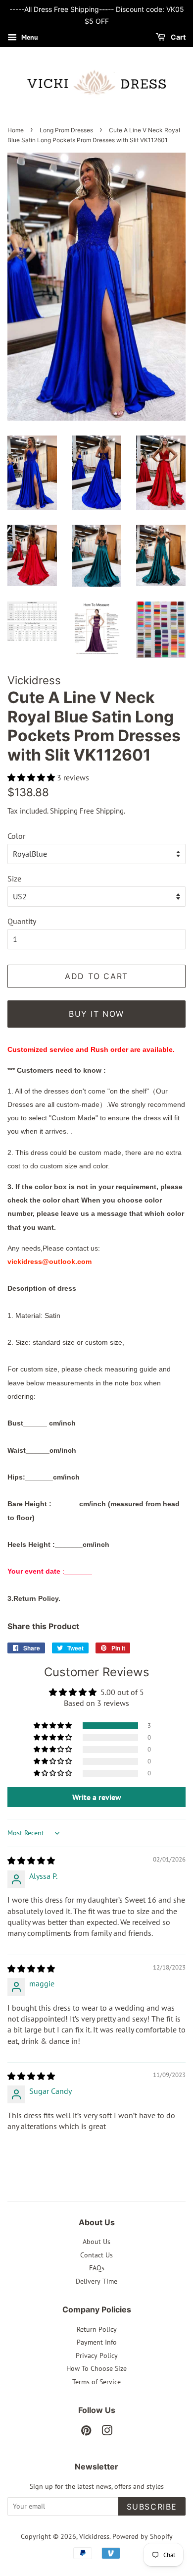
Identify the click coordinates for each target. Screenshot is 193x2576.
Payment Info (97, 2342)
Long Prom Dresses (66, 130)
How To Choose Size (96, 2368)
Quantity (22, 921)
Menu (29, 37)
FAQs (97, 2268)
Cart (177, 37)
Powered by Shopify (143, 2536)
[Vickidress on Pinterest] (86, 2432)
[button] (32, 777)
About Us (96, 2242)
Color (16, 836)
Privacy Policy (97, 2356)
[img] (31, 1861)
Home (16, 130)
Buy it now (96, 1014)
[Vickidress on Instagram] (107, 2432)
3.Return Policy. (34, 1598)
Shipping (64, 811)
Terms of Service (96, 2382)
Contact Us (96, 2255)
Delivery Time (96, 2281)
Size (14, 878)
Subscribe (152, 2507)
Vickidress (94, 2536)
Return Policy (97, 2329)
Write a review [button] (97, 1797)
